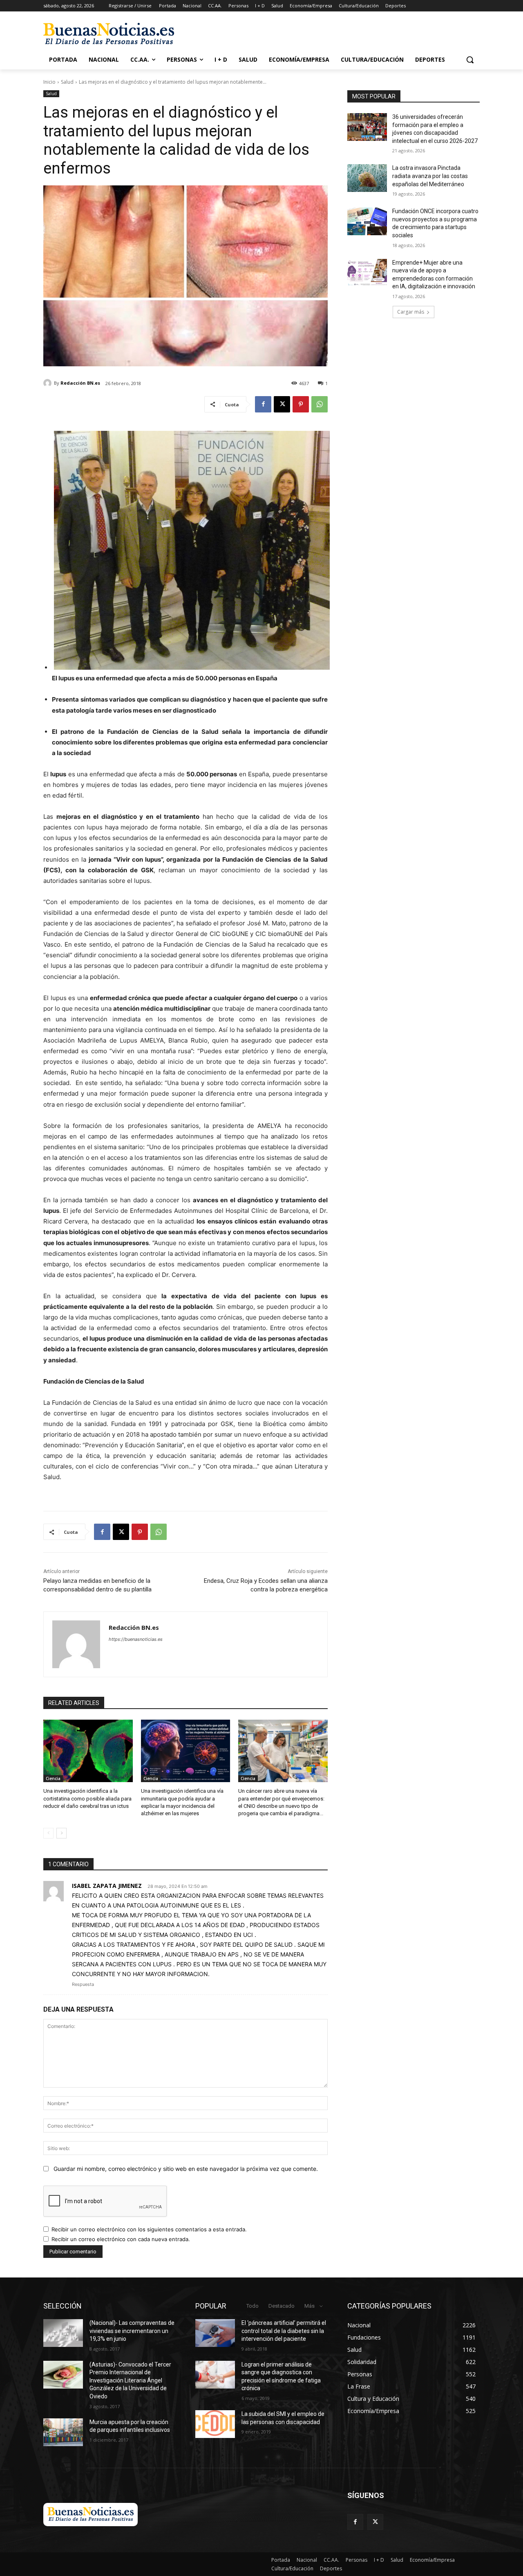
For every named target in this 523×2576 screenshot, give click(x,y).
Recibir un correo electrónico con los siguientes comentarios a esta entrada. (149, 2229)
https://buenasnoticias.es (136, 1639)
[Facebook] (263, 404)
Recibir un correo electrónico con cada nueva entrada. (121, 2239)
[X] (282, 404)
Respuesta (83, 1984)
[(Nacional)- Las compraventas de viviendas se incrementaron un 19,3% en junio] (63, 2333)
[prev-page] (48, 1833)
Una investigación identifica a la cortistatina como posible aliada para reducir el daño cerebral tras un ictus (87, 1798)
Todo (253, 2306)
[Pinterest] (301, 404)
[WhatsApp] (320, 404)
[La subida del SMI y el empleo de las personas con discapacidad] (215, 2424)
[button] (470, 60)
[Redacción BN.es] (49, 383)
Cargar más (411, 312)
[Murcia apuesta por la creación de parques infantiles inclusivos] (63, 2432)
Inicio (49, 82)
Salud (67, 82)
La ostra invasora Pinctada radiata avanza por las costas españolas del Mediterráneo (430, 176)
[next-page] (61, 1833)
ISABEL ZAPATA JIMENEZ (107, 1886)
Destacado (282, 2306)
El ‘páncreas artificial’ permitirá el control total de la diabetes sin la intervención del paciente (284, 2331)
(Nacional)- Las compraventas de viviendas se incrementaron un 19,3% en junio (132, 2331)
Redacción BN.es (80, 383)
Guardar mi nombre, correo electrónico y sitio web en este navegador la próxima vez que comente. (186, 2169)
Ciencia (53, 1778)
